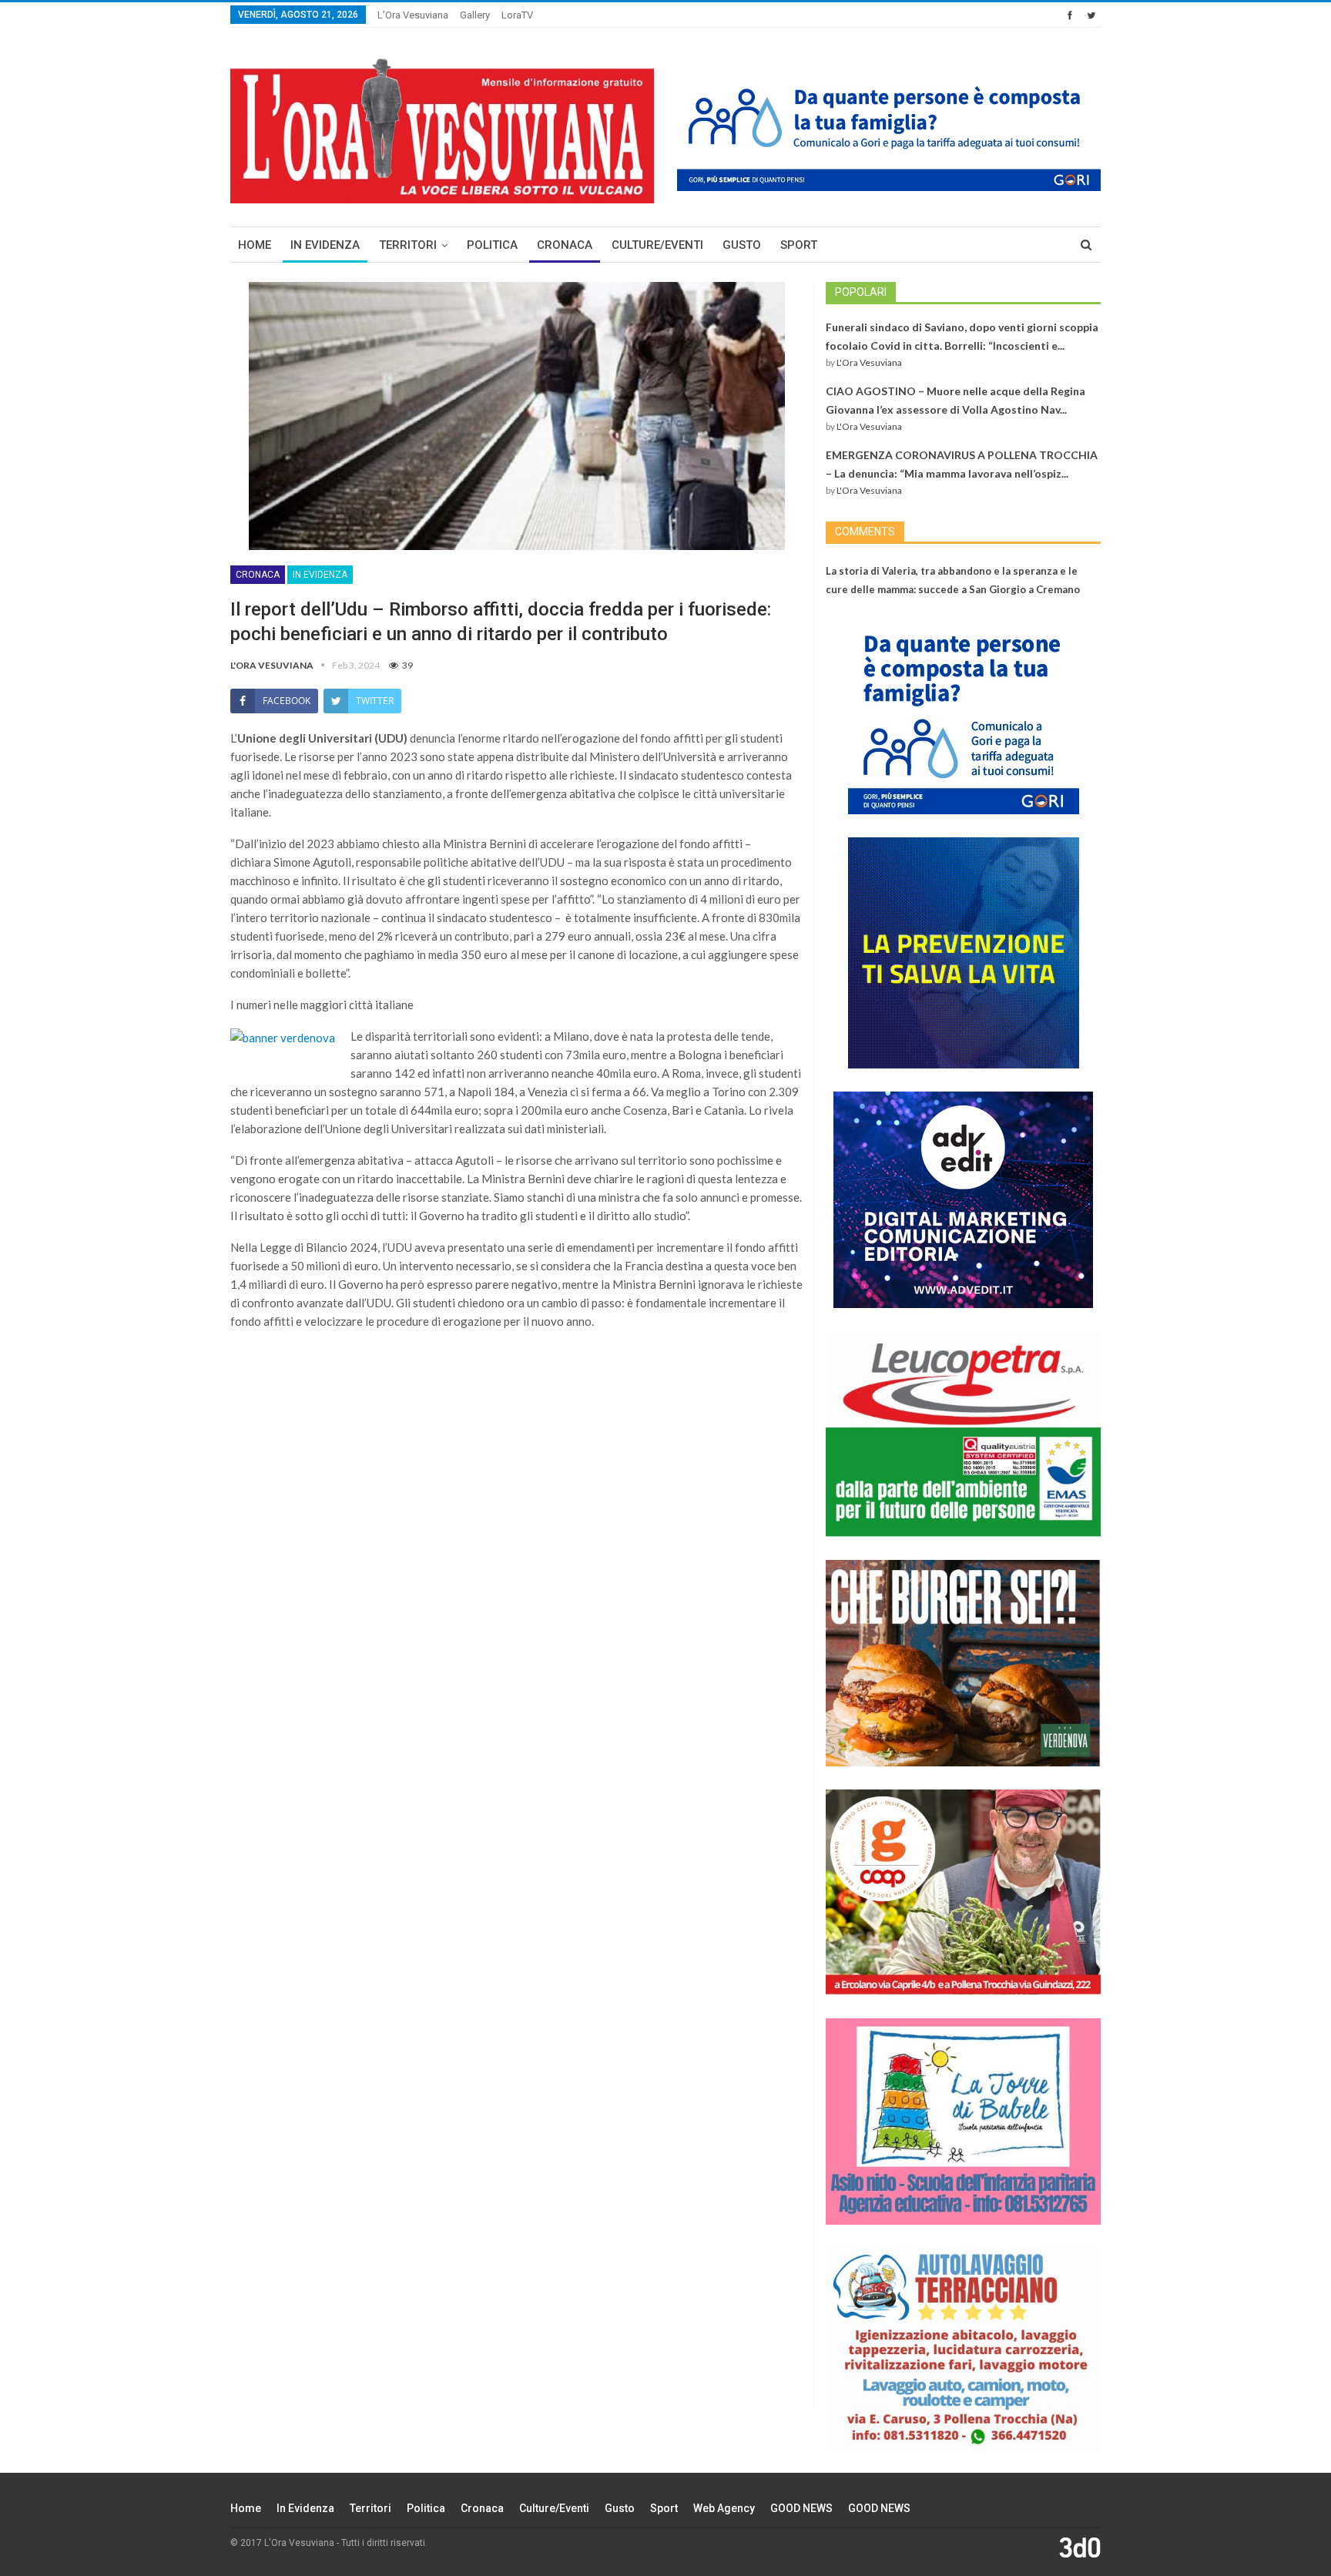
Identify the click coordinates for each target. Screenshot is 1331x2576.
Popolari (861, 292)
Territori (408, 245)
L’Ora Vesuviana (413, 15)
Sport (799, 245)
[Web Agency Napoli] (1080, 2547)
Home (255, 245)
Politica (492, 245)
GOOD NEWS (801, 2508)
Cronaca (565, 245)
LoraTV (517, 15)
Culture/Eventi (657, 245)
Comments (865, 532)
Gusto (742, 245)
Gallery (475, 15)
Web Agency (724, 2508)
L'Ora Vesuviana (869, 362)
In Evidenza (325, 245)
